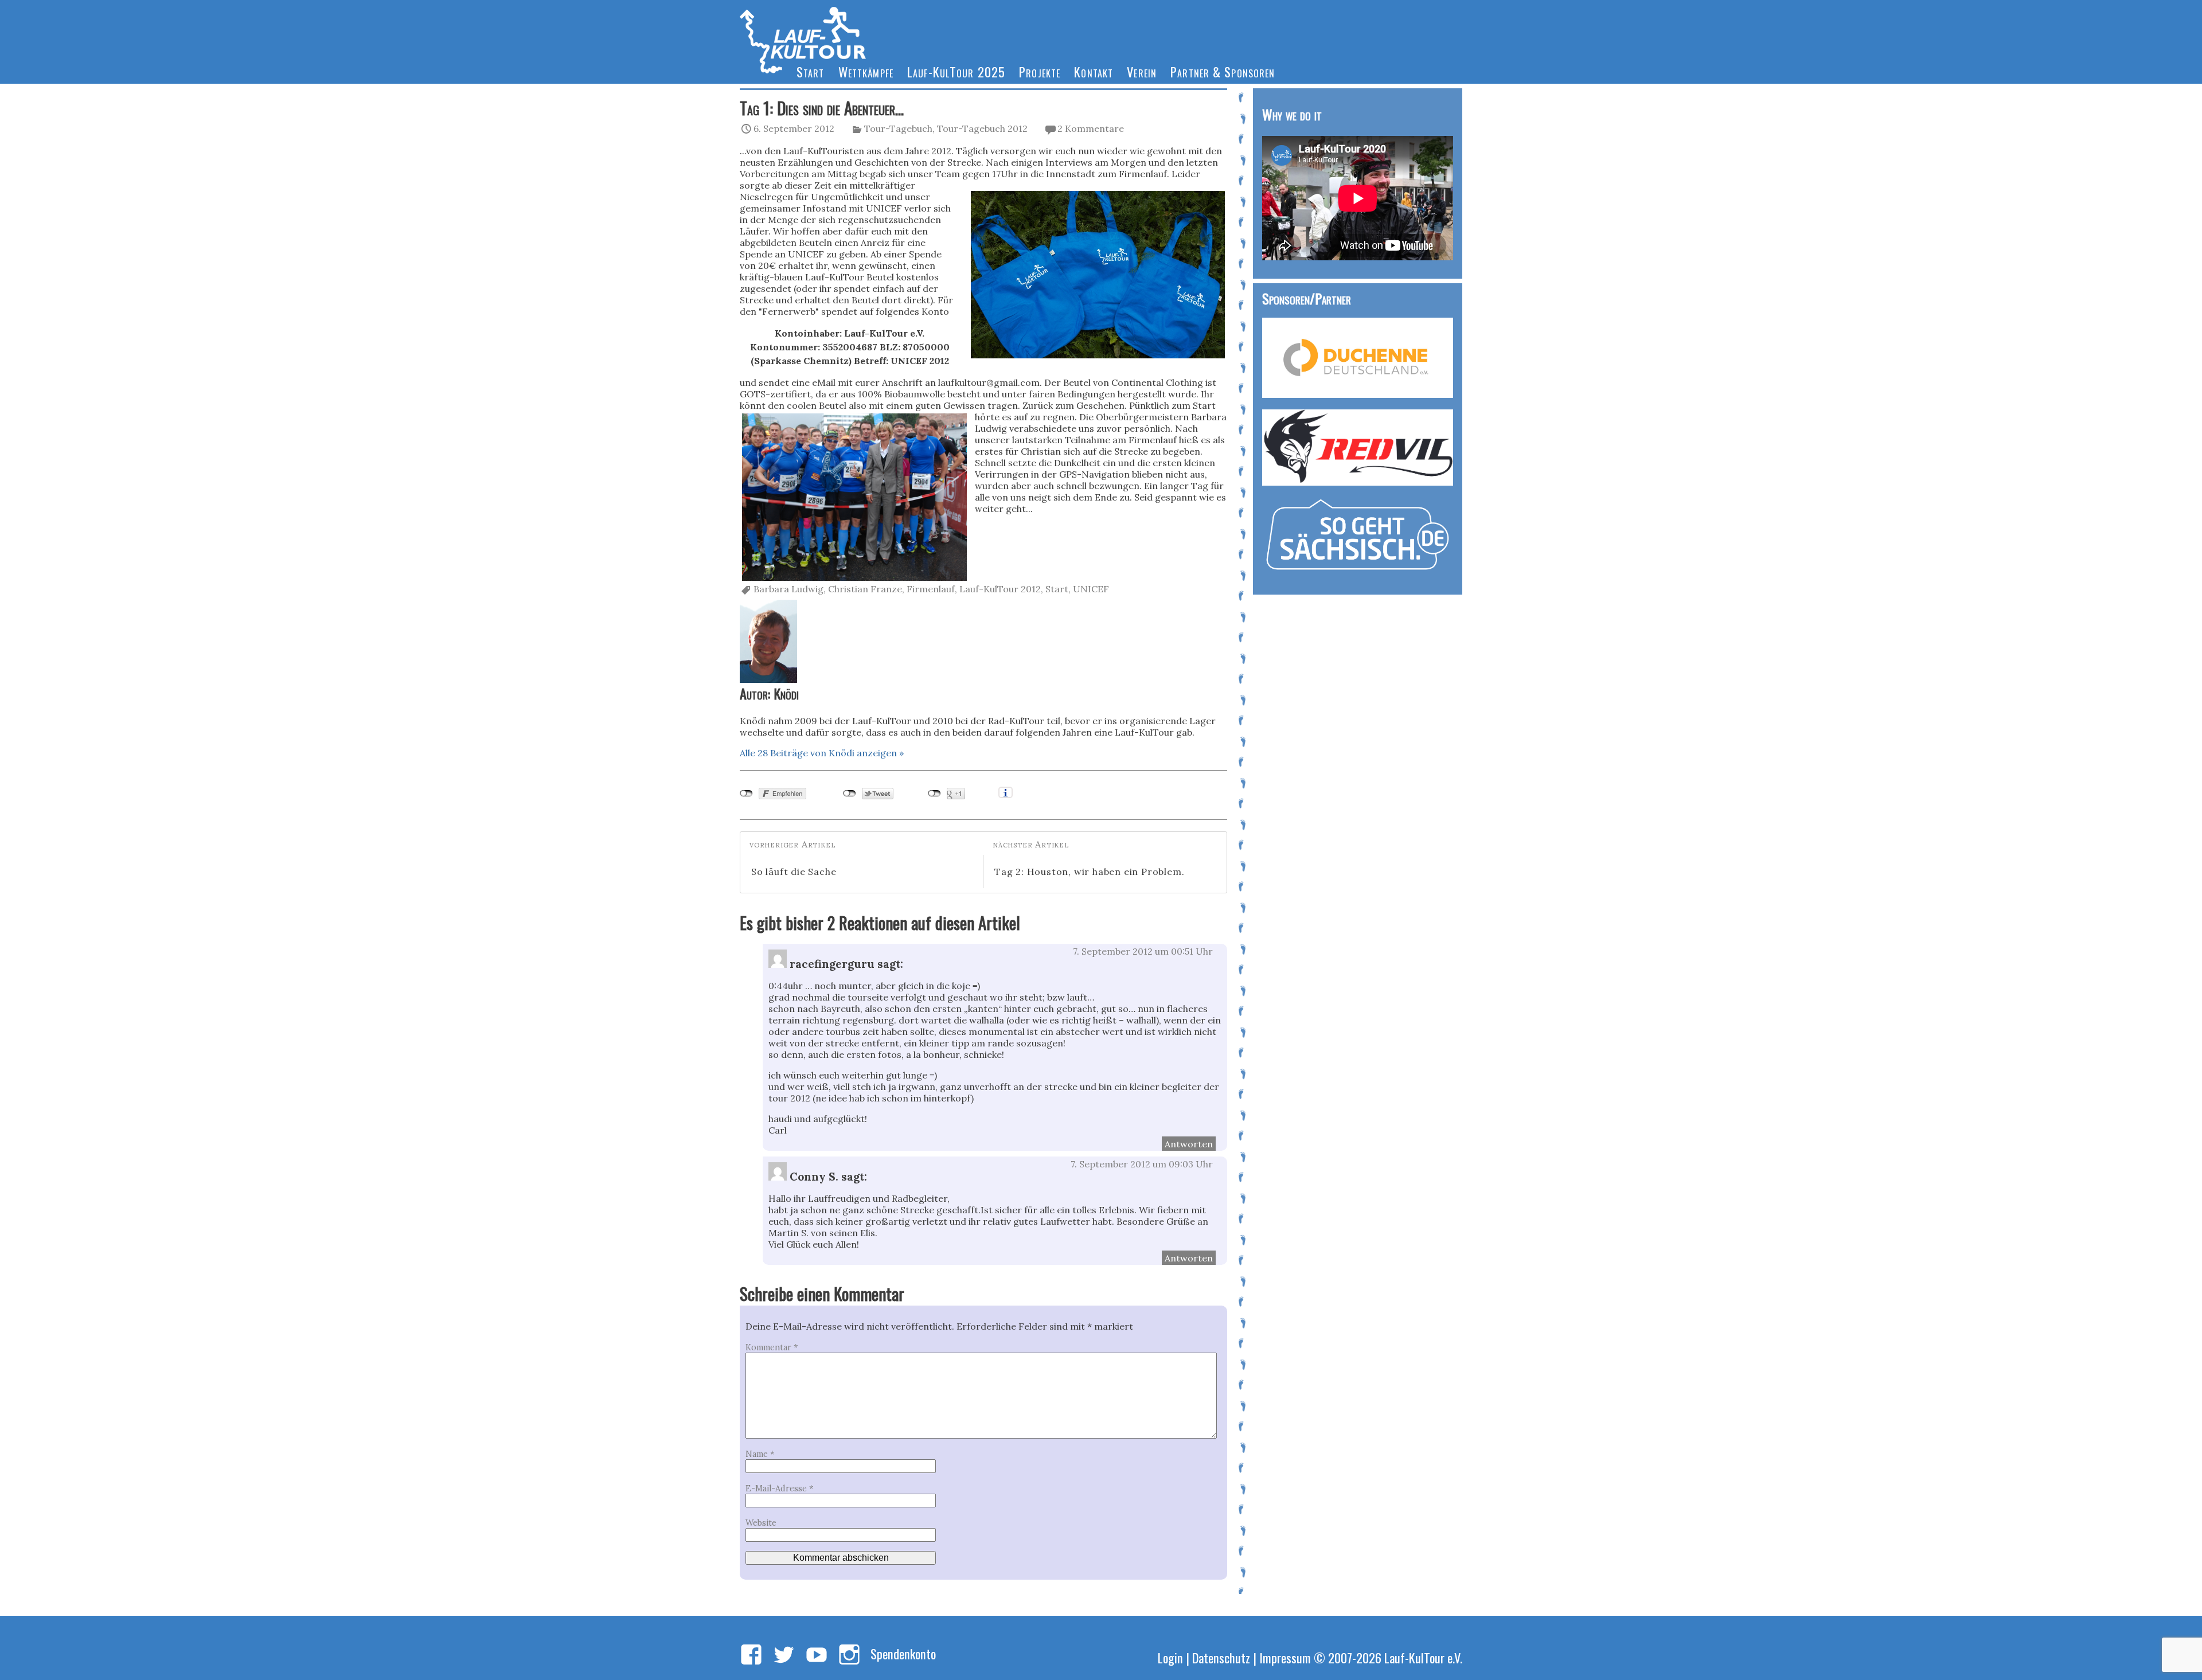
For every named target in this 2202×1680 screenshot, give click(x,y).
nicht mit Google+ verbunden (934, 794)
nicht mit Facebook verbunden (746, 794)
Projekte (1040, 71)
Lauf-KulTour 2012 (1000, 589)
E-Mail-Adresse (779, 1488)
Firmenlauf (931, 589)
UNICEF (1091, 589)
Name (760, 1454)
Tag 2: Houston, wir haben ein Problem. (1089, 872)
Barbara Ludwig (788, 589)
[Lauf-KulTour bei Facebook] (751, 1655)
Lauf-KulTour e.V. (1423, 1657)
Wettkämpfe (866, 71)
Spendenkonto (903, 1653)
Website (761, 1523)
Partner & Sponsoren (1223, 71)
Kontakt (1094, 71)
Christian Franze (865, 589)
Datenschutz (1221, 1657)
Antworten (1189, 1144)
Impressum (1285, 1657)
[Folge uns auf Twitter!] (784, 1655)
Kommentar (772, 1347)
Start (811, 71)
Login (1170, 1657)
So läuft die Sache (794, 872)
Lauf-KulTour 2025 (956, 71)
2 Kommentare (1091, 128)
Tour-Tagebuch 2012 (982, 128)
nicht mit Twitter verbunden (850, 794)
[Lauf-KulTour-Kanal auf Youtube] (817, 1655)
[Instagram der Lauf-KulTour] (849, 1655)
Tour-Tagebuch (898, 128)
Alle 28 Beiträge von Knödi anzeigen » (822, 753)
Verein (1142, 71)
